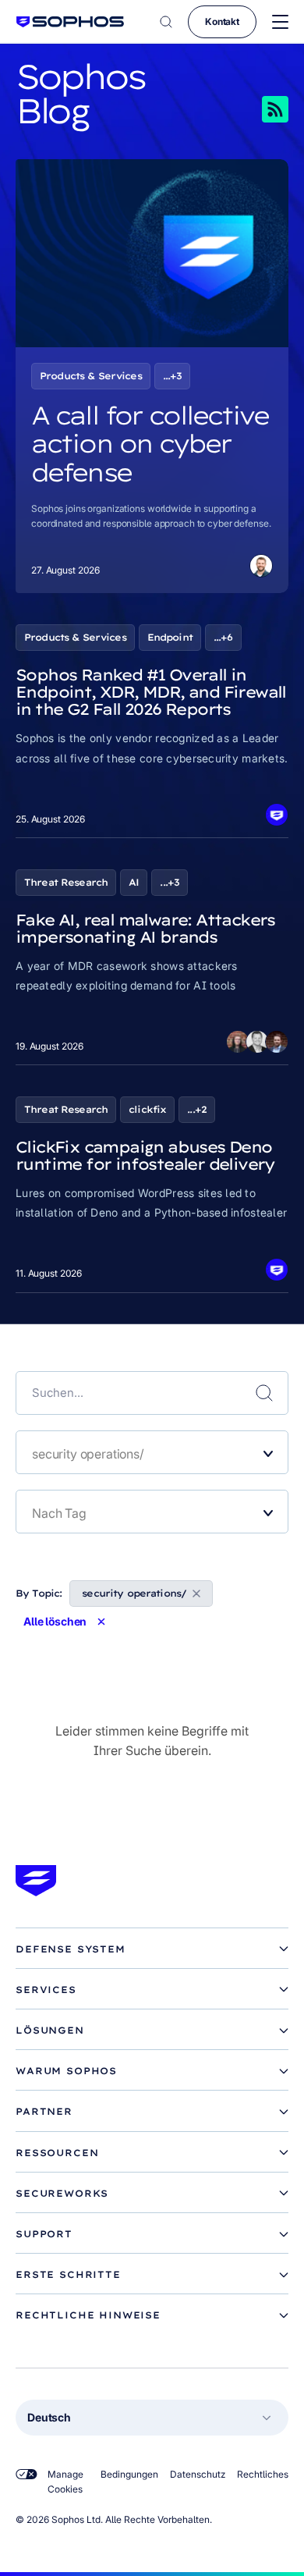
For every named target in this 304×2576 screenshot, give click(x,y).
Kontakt (222, 21)
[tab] (152, 1949)
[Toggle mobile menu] (280, 22)
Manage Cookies (65, 2482)
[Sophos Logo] (70, 21)
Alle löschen (55, 1622)
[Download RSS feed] (253, 109)
